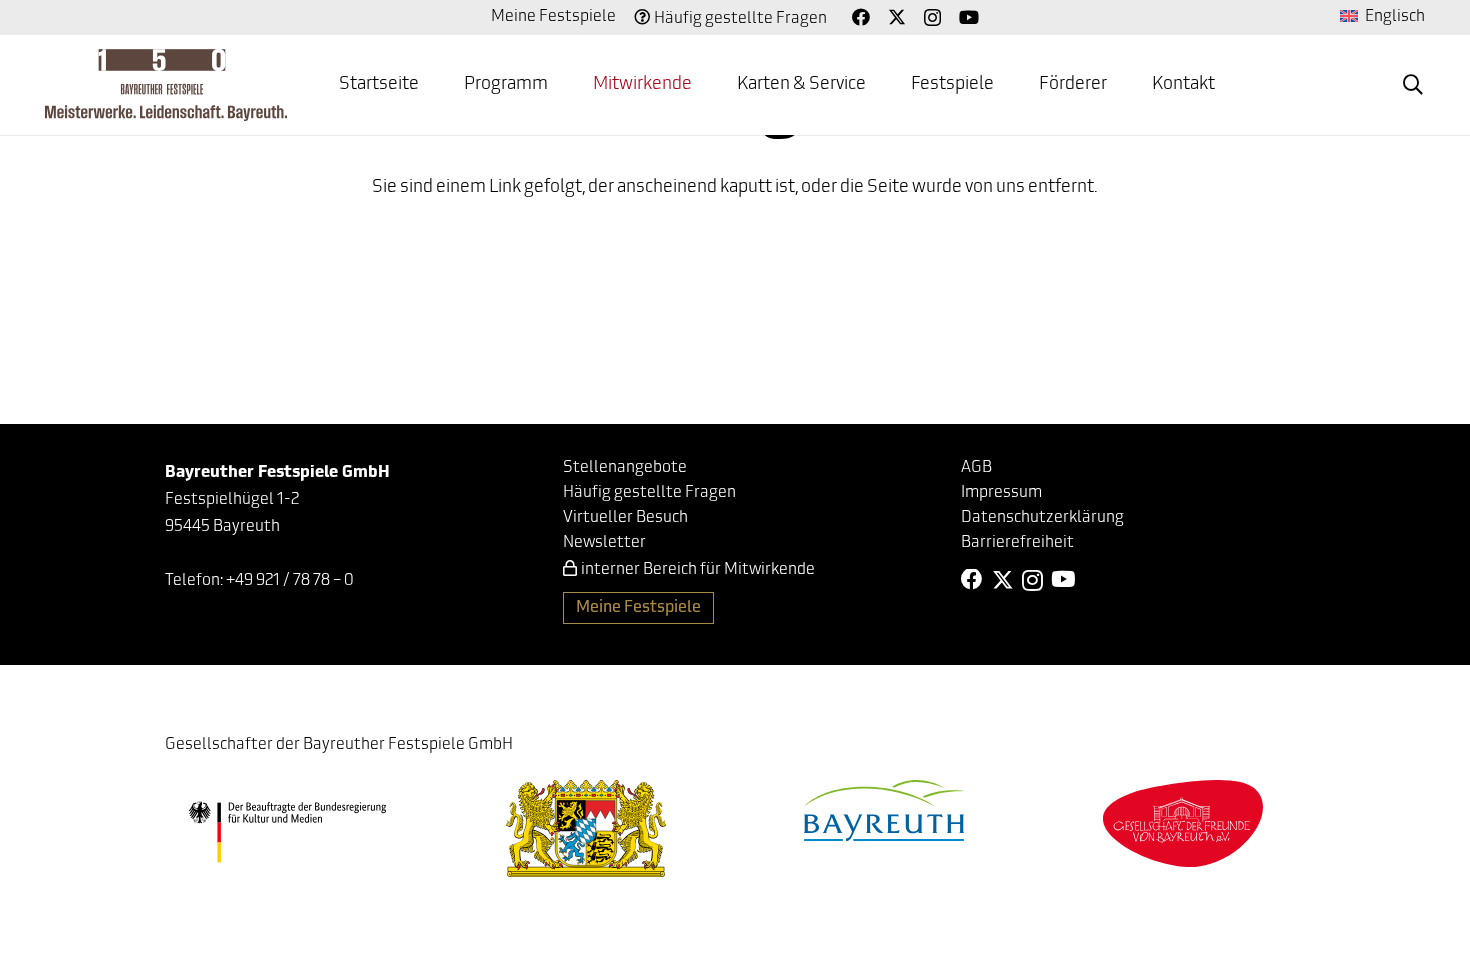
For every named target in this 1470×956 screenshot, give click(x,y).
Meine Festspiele (553, 17)
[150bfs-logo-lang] (166, 85)
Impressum (1001, 493)
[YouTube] (969, 17)
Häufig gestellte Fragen (740, 19)
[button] (1413, 85)
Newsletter (604, 543)
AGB (976, 468)
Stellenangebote (625, 468)
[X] (897, 17)
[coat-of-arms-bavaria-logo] (586, 828)
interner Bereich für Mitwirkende (698, 570)
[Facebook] (861, 17)
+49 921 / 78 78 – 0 (290, 581)
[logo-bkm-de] (287, 832)
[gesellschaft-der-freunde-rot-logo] (1183, 823)
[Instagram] (932, 18)
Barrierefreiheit (1017, 543)
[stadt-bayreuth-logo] (884, 810)
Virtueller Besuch (625, 518)
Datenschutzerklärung (1042, 518)
